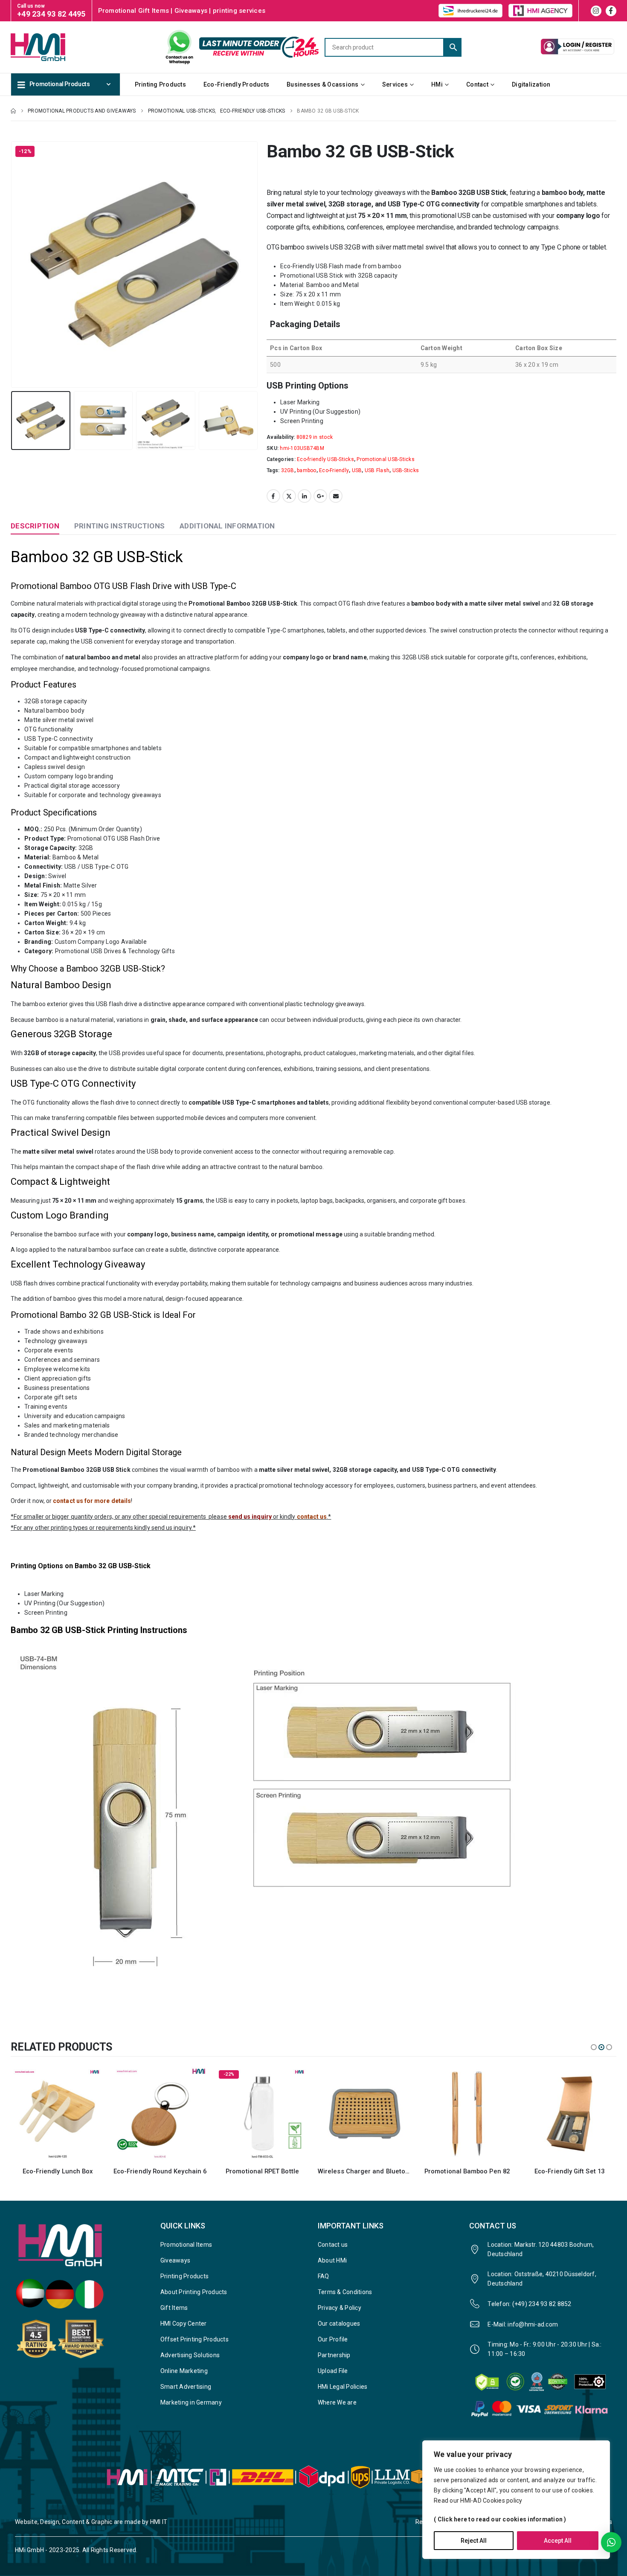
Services (395, 84)
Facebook (273, 496)
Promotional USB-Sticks (386, 459)
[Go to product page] (160, 2114)
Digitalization (531, 84)
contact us (312, 1517)
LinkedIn (305, 496)
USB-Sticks (406, 470)
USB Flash (377, 470)
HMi (437, 84)
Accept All (558, 2541)
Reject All (474, 2541)
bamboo (307, 470)
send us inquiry (250, 1517)
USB (357, 470)
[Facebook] (611, 11)
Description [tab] (35, 526)
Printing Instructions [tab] (119, 526)
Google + (320, 496)
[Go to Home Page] (13, 111)
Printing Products (160, 84)
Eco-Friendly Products (236, 84)
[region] (516, 2500)
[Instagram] (596, 11)
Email (336, 496)
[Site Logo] (53, 47)
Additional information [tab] (227, 526)
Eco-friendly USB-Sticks (325, 459)
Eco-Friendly (334, 470)
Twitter (289, 496)
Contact (477, 84)
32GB (288, 470)
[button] (13, 264)
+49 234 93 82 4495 (51, 14)
